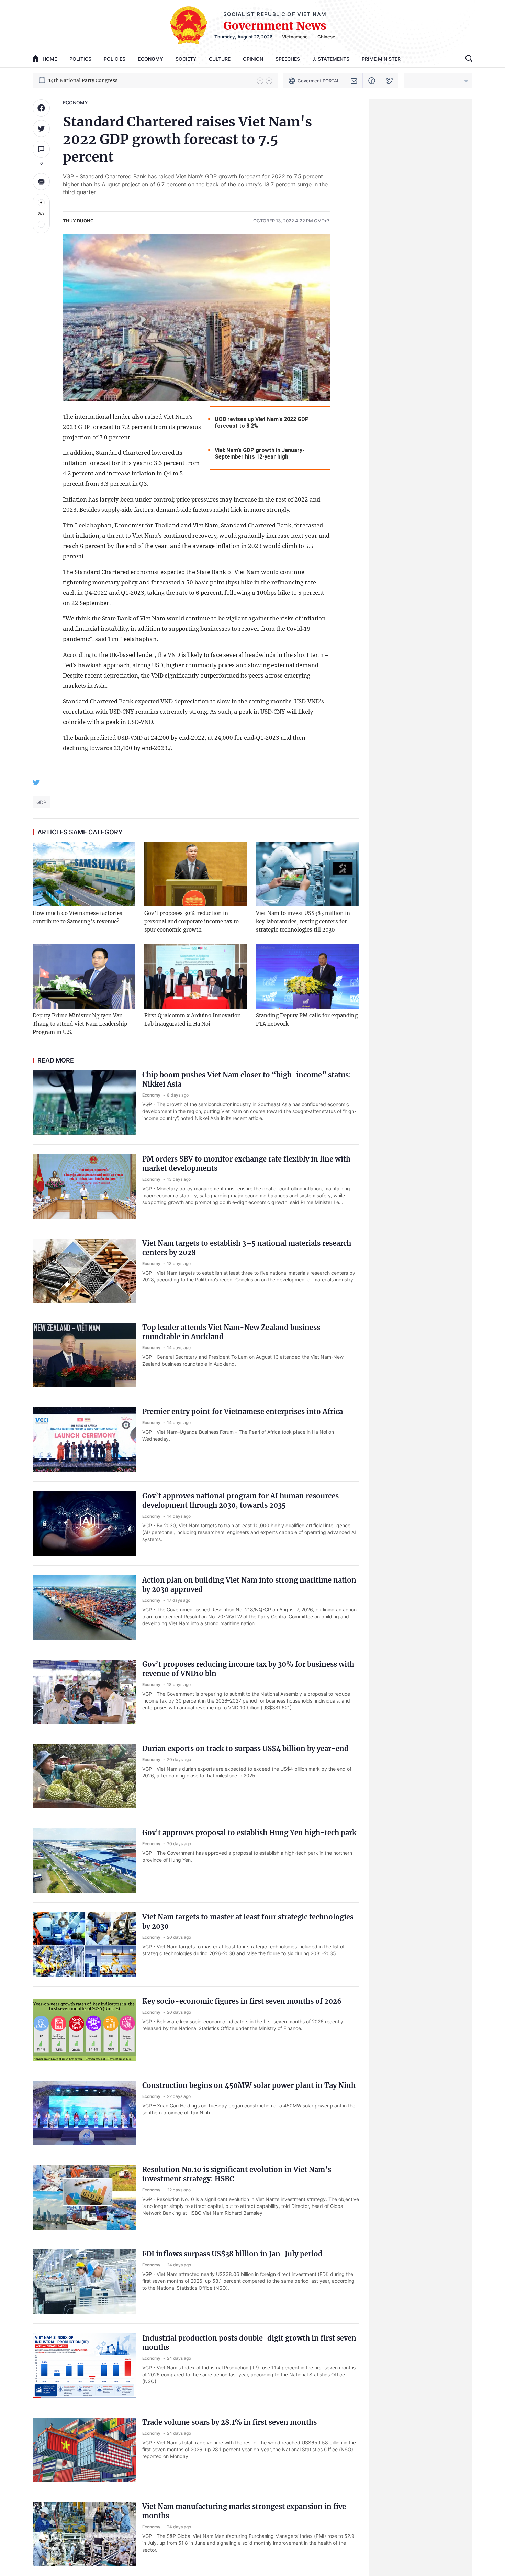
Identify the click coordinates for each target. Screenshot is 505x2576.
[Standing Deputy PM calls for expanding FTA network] (307, 976)
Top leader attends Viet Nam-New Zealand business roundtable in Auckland (231, 1332)
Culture (220, 59)
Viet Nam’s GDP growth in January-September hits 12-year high (260, 453)
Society (186, 59)
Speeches (288, 59)
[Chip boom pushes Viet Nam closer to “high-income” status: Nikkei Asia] (84, 1102)
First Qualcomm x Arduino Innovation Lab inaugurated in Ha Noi (193, 1020)
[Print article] (41, 181)
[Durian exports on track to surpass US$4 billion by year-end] (84, 1776)
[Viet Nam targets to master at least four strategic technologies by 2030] (84, 1945)
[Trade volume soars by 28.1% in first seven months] (84, 2450)
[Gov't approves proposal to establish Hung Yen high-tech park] (84, 1860)
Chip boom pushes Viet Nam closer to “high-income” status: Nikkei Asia (247, 1079)
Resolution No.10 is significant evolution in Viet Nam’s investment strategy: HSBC (237, 2174)
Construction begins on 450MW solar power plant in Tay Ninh (249, 2085)
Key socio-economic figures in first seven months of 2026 (242, 2001)
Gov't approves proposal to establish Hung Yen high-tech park (249, 1833)
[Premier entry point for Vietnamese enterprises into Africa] (84, 1439)
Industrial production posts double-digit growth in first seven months (249, 2343)
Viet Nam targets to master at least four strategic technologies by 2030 (248, 1922)
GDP (41, 802)
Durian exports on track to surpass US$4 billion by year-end (245, 1748)
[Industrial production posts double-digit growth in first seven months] (84, 2366)
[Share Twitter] (41, 129)
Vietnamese (295, 37)
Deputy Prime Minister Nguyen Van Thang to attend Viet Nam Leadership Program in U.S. (80, 1024)
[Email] (354, 81)
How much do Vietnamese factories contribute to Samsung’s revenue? (77, 917)
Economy (150, 59)
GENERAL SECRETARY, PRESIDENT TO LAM (101, 80)
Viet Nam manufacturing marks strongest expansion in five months (244, 2511)
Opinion (253, 59)
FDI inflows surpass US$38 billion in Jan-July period (232, 2254)
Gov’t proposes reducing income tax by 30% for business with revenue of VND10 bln (248, 1669)
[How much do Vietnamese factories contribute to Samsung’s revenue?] (84, 874)
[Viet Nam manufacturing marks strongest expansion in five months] (84, 2534)
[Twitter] (390, 81)
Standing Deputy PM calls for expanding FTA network (307, 1020)
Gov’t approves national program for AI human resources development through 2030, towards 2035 (240, 1500)
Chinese (326, 37)
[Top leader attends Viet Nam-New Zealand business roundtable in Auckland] (84, 1355)
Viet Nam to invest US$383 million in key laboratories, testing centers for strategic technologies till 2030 (303, 921)
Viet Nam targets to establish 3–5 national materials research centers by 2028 (247, 1248)
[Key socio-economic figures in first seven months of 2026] (84, 2029)
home (50, 59)
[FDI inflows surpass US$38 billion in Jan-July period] (84, 2281)
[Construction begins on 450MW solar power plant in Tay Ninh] (84, 2113)
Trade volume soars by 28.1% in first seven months (229, 2422)
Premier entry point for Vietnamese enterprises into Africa (243, 1412)
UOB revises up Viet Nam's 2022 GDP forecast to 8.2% (262, 422)
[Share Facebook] (41, 108)
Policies (115, 59)
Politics (80, 59)
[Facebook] (372, 81)
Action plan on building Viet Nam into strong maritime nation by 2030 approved (249, 1585)
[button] (260, 81)
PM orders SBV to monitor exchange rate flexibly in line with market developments (246, 1164)
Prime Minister (381, 59)
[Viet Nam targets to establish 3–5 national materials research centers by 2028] (84, 1271)
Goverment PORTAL (318, 81)
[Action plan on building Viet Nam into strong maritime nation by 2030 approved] (84, 1608)
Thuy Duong (78, 221)
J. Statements (331, 59)
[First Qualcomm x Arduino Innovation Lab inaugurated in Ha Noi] (196, 976)
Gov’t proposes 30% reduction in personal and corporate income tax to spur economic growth (192, 921)
